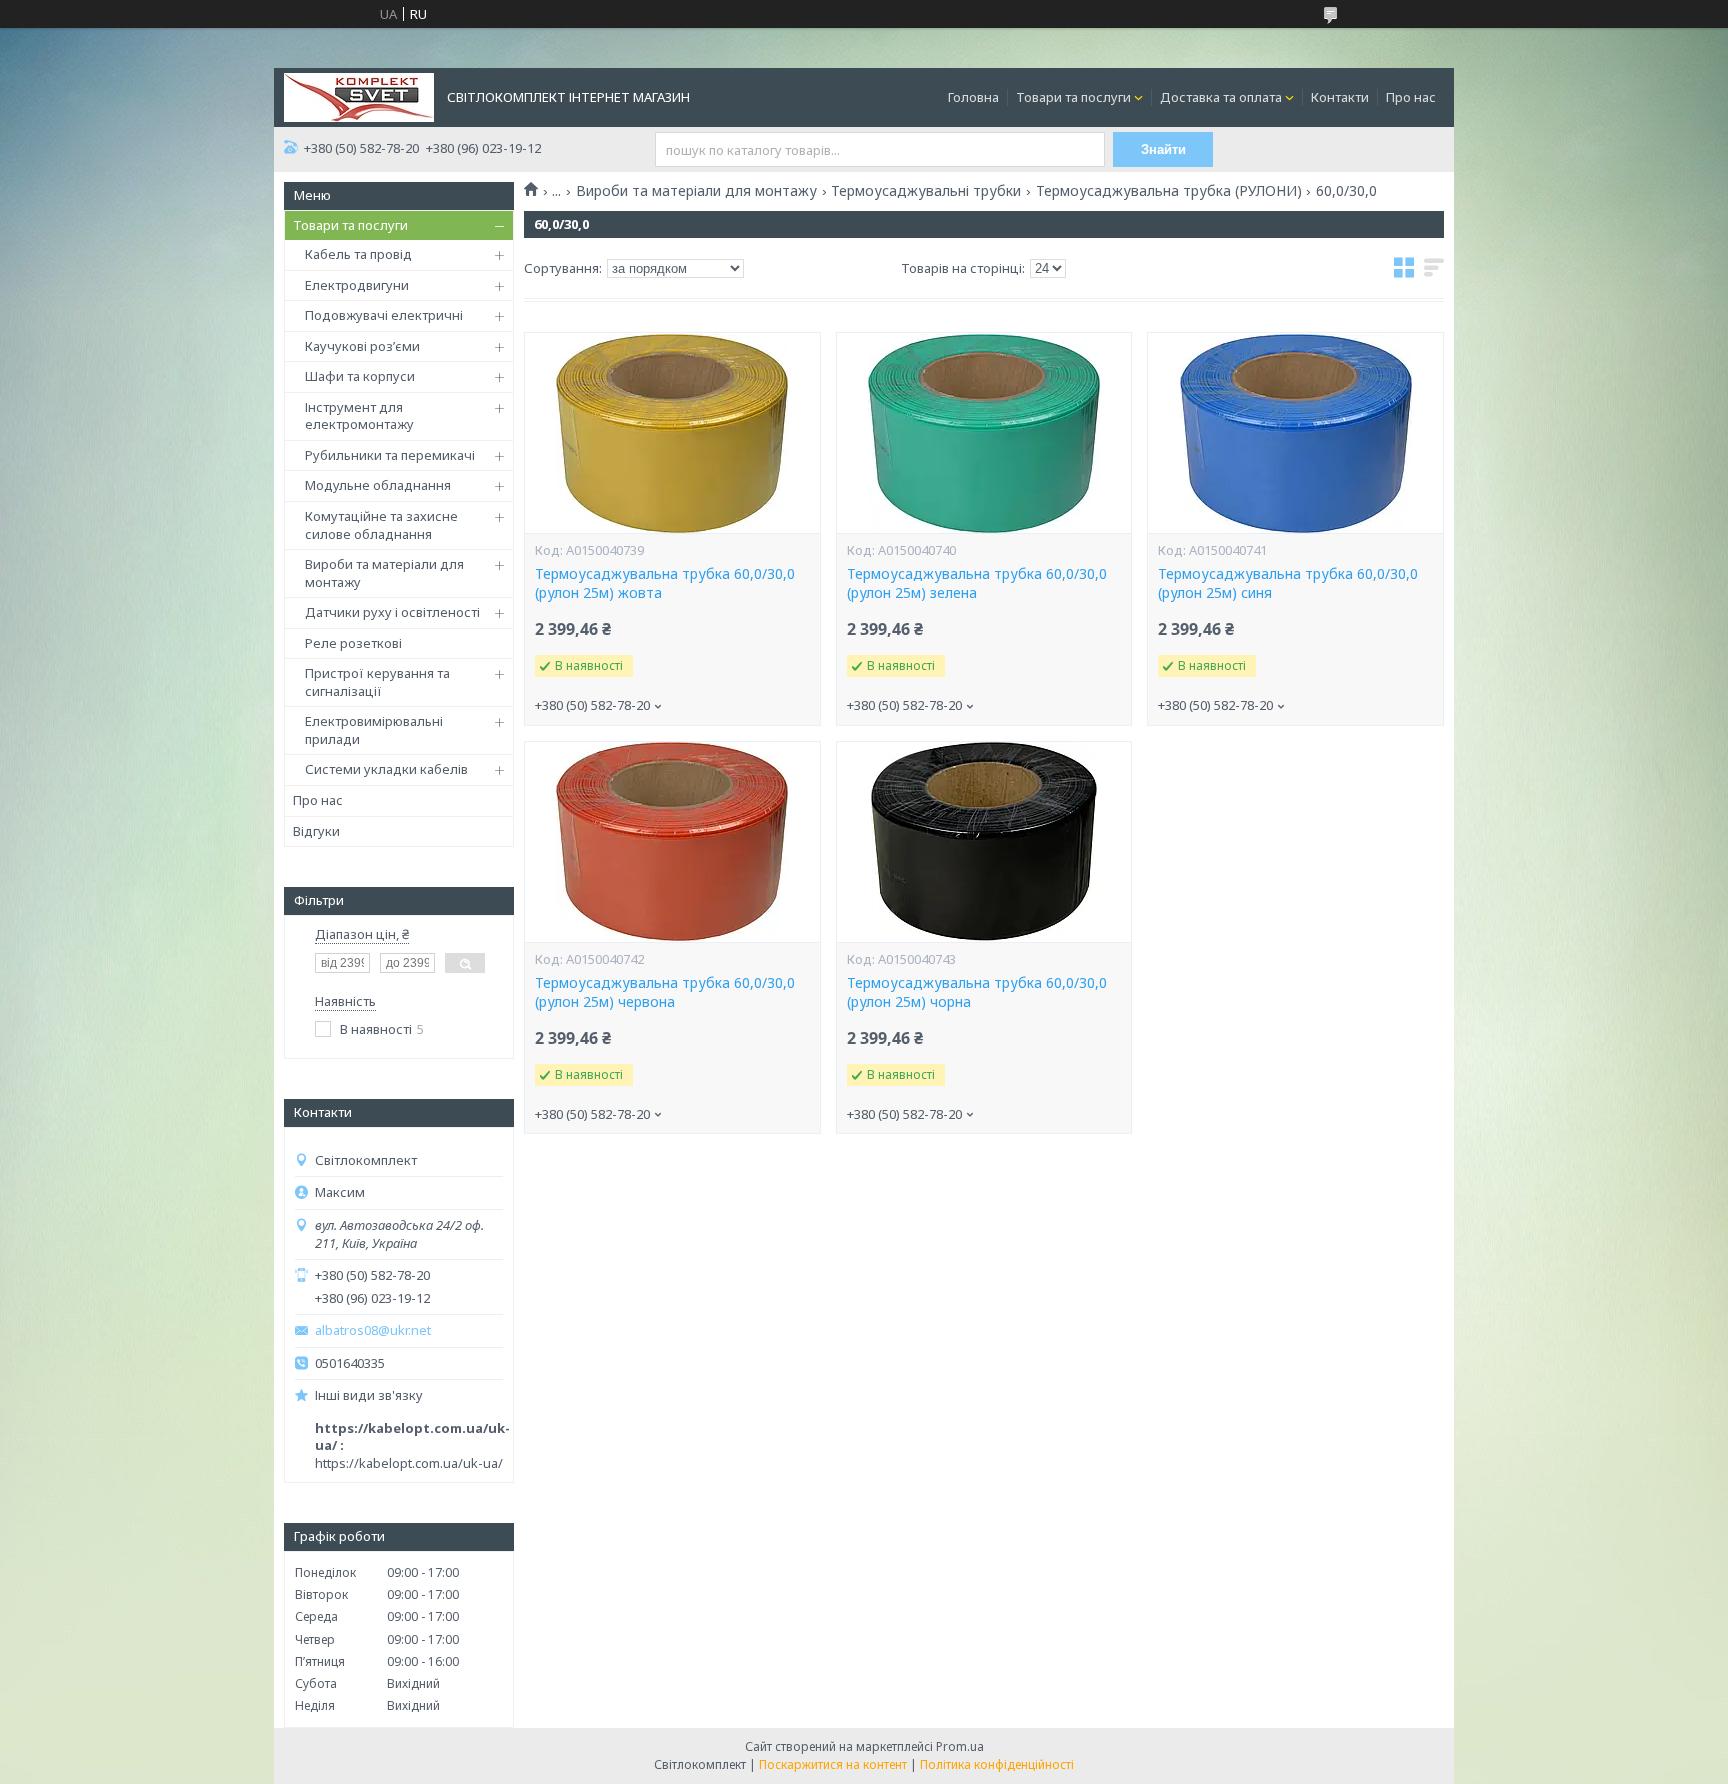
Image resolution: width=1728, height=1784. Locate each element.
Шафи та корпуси (360, 376)
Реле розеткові (353, 643)
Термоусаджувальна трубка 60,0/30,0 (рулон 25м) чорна (977, 992)
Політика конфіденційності (997, 1764)
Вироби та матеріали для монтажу (384, 573)
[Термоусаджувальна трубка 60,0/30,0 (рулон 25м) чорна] (984, 842)
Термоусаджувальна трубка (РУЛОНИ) (1169, 191)
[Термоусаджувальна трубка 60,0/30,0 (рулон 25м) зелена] (984, 433)
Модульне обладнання (378, 485)
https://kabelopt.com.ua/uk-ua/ (409, 1463)
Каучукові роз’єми (362, 346)
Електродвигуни (357, 285)
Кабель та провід (358, 254)
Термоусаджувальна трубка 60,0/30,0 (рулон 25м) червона (665, 992)
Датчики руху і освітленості (392, 612)
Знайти (1163, 149)
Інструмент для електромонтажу (359, 416)
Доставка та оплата (1221, 97)
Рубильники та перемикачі (390, 455)
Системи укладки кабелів (386, 769)
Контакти (1340, 97)
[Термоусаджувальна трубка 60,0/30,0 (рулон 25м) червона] (672, 842)
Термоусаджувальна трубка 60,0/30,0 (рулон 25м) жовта (665, 583)
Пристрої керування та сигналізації (377, 682)
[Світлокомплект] (359, 96)
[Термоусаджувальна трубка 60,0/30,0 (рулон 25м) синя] (1295, 433)
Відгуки (316, 831)
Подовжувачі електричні (384, 315)
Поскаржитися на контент (833, 1764)
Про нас (1411, 97)
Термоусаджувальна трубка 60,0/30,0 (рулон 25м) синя (1288, 583)
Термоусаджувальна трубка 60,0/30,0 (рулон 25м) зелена (977, 583)
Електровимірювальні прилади (374, 730)
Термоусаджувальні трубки (926, 191)
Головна (973, 97)
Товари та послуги (1073, 97)
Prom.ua (960, 1746)
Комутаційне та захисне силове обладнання (381, 525)
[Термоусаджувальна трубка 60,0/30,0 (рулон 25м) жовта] (672, 433)
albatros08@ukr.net (373, 1330)
